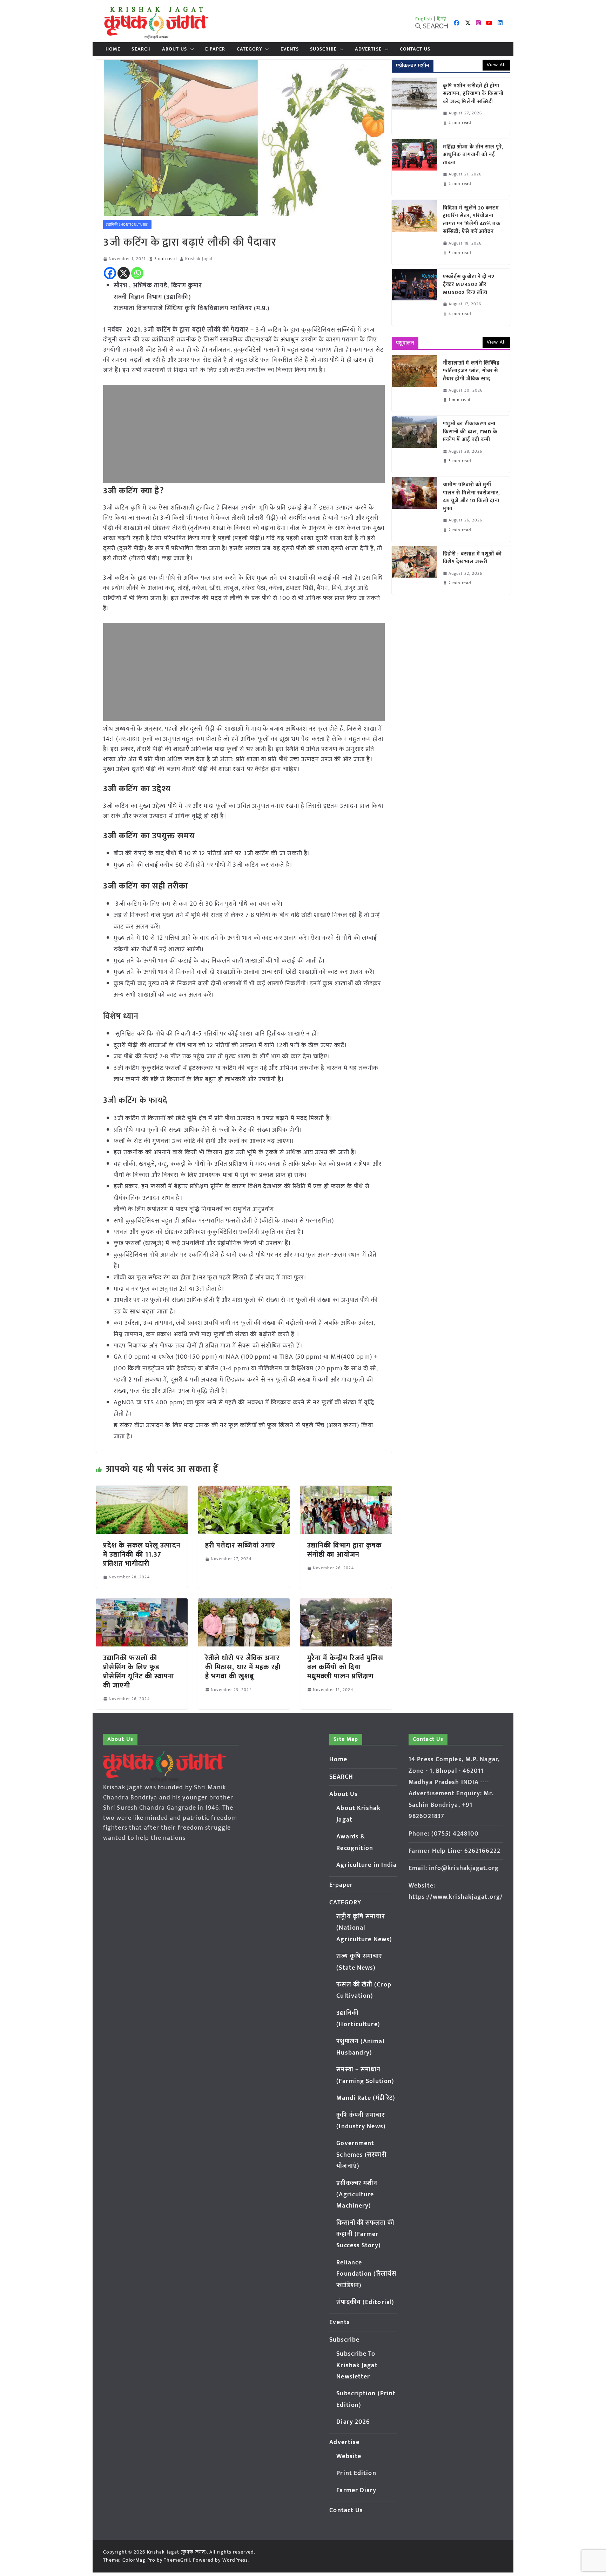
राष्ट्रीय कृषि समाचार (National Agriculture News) (364, 1928)
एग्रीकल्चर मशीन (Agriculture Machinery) (357, 2195)
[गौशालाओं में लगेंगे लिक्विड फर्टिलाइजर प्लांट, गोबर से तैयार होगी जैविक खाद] (415, 384)
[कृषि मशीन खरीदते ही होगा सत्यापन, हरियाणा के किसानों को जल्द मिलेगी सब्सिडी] (415, 106)
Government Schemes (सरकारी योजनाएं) (361, 2155)
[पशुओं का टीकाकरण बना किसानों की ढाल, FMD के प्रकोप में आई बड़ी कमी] (415, 444)
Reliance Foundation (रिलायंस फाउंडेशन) (366, 2274)
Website (349, 2456)
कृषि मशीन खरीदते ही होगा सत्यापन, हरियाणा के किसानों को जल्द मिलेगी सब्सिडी (473, 94)
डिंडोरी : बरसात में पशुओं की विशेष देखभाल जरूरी (472, 558)
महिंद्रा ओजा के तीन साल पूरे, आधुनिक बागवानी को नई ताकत (473, 155)
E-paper (215, 49)
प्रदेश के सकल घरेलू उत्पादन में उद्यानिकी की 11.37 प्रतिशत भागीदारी (142, 1555)
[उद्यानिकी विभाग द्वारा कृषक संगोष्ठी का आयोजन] (346, 1491)
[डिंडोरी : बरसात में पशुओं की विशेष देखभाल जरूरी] (415, 570)
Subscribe (323, 49)
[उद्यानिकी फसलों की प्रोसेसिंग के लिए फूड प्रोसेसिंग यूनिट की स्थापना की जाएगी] (142, 1603)
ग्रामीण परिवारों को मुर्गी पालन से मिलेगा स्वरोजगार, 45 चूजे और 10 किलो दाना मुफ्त (472, 497)
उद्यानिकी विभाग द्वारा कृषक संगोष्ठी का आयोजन (345, 1550)
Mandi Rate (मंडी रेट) (366, 2098)
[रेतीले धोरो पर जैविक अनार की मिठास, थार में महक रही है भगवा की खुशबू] (244, 1603)
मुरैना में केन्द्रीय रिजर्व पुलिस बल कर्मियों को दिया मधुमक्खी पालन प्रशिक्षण (345, 1667)
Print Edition (356, 2473)
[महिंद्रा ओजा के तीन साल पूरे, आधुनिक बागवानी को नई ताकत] (415, 167)
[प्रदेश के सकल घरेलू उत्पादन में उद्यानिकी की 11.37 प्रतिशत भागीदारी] (142, 1491)
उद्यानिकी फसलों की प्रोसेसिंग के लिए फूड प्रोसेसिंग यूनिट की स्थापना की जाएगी (139, 1672)
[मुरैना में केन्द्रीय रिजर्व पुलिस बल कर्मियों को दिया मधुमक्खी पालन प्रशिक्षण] (346, 1603)
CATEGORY (250, 49)
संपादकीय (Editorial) (365, 2302)
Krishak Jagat (199, 259)
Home (113, 49)
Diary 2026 (353, 2422)
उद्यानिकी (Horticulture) (127, 225)
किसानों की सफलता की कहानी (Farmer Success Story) (365, 2234)
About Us (174, 49)
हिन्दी (442, 19)
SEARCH (141, 49)
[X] (124, 273)
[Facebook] (110, 273)
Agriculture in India (366, 1865)
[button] (190, 49)
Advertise (368, 49)
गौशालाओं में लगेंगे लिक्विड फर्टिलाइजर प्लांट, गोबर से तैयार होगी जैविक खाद (471, 371)
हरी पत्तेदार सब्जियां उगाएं (240, 1545)
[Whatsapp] (137, 273)
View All (496, 65)
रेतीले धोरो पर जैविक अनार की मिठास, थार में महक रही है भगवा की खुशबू (243, 1667)
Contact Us (415, 49)
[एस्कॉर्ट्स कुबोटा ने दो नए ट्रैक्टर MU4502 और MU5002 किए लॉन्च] (415, 297)
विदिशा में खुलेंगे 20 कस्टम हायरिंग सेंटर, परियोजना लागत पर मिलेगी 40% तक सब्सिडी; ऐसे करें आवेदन (472, 220)
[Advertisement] (244, 434)
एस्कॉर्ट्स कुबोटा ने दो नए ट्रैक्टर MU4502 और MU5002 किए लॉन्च (469, 285)
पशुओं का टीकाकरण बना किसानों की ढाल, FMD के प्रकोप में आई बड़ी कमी (470, 432)
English (424, 19)
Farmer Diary (356, 2490)
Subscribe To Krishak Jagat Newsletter (357, 2365)
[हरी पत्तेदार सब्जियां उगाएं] (244, 1491)
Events (290, 49)
